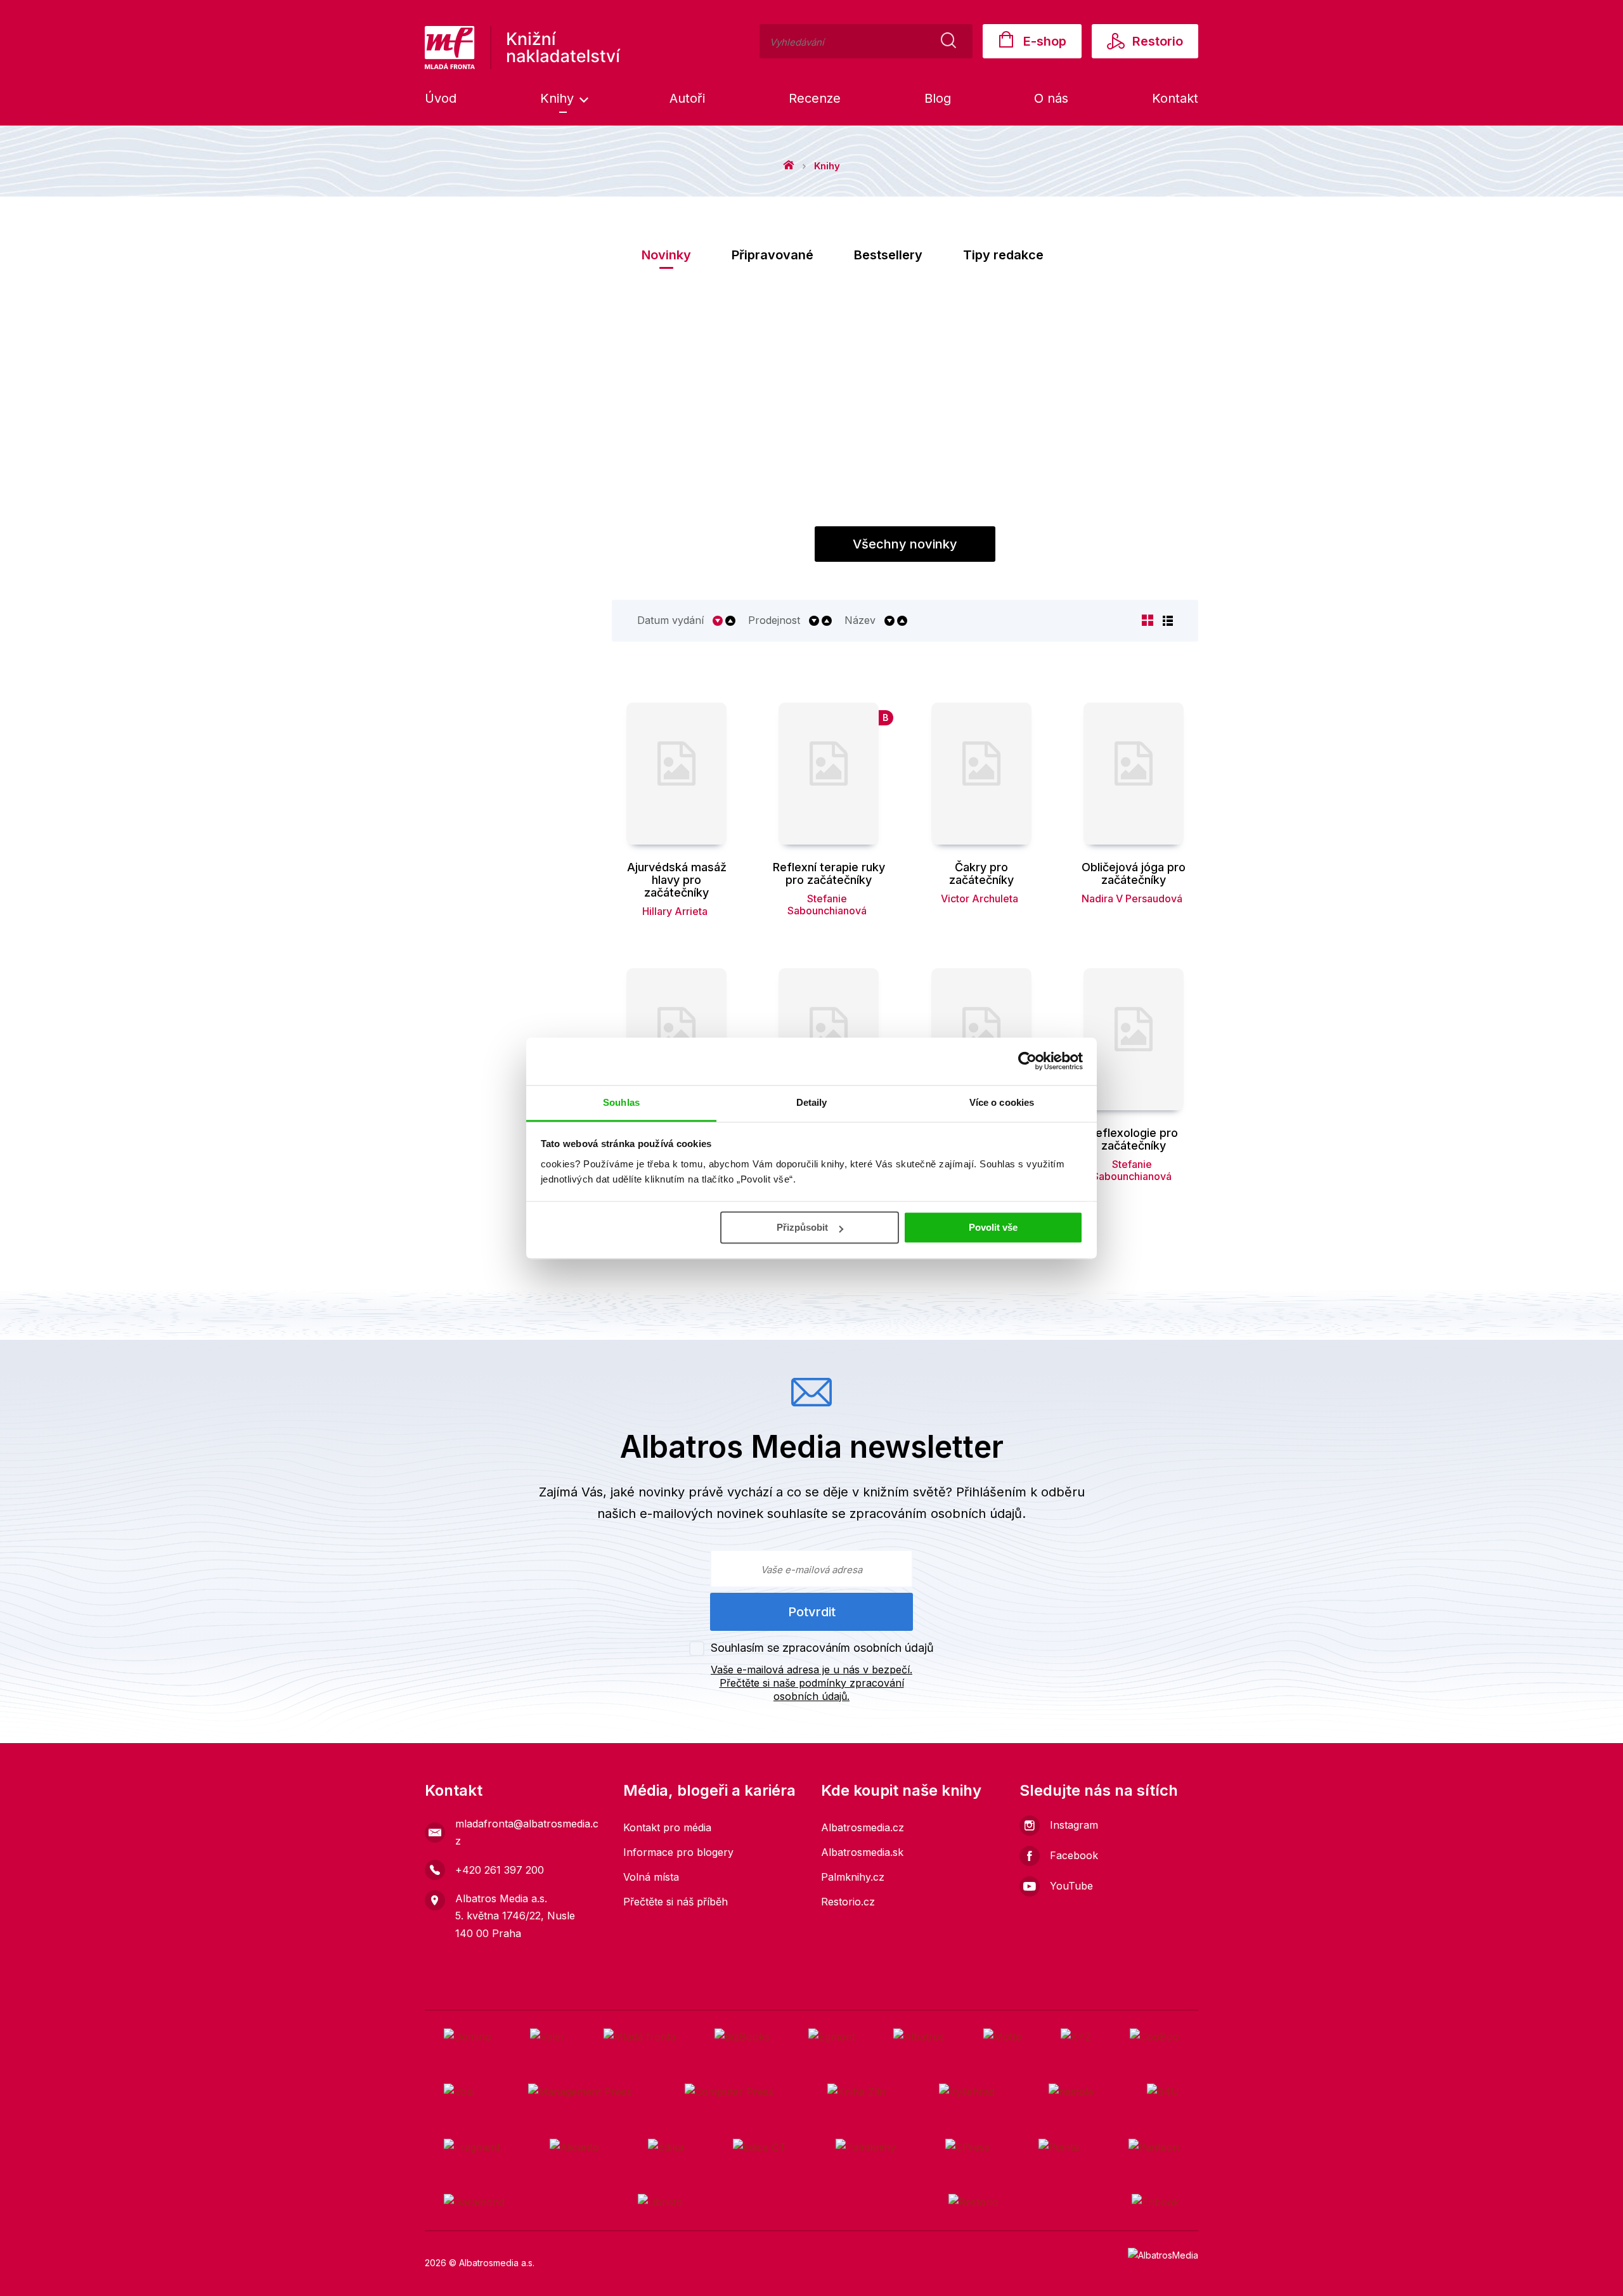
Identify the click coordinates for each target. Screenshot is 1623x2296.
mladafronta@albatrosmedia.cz (527, 1832)
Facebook (1074, 1855)
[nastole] (1071, 2092)
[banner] (523, 48)
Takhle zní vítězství (710, 511)
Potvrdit (812, 1612)
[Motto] (1003, 2037)
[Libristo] (660, 2202)
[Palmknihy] (866, 2147)
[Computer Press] (729, 2092)
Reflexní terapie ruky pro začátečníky (829, 874)
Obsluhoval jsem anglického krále (1065, 518)
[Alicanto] (574, 2147)
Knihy (559, 98)
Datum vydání (670, 620)
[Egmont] (832, 2037)
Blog (938, 98)
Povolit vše (993, 1227)
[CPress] (967, 2147)
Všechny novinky (905, 544)
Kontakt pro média (667, 1827)
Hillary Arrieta (675, 911)
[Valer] (547, 2037)
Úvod (441, 98)
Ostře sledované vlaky (888, 511)
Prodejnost (774, 620)
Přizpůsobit (802, 1227)
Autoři (687, 98)
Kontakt (1175, 98)
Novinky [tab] (666, 255)
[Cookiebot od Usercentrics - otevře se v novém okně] (1027, 1061)
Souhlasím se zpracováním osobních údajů (822, 1648)
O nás (1051, 98)
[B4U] (1163, 2092)
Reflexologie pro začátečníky (1133, 1139)
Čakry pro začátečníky (981, 874)
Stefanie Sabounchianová (827, 905)
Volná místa (651, 1877)
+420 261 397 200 (500, 1870)
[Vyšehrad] (967, 2092)
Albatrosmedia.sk (862, 1852)
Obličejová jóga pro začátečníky (1134, 874)
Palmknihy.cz (853, 1877)
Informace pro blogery (678, 1852)
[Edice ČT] (760, 2147)
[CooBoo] (1154, 2037)
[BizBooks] (742, 2037)
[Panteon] (1154, 2147)
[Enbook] (1155, 2202)
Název (860, 620)
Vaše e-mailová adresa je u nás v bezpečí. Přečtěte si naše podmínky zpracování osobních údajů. (811, 1683)
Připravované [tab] (773, 255)
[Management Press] (580, 2092)
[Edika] (666, 2147)
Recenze (815, 98)
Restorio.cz (848, 1902)
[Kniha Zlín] (857, 2092)
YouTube (1071, 1886)
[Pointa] (1059, 2147)
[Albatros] (919, 2037)
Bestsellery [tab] (888, 255)
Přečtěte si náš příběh (676, 1902)
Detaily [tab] (812, 1102)
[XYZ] (1076, 2037)
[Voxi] (459, 2092)
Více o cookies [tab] (1002, 1102)
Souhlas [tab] (621, 1102)
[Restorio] (973, 2202)
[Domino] (468, 2037)
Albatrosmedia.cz (863, 1827)
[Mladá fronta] (640, 2037)
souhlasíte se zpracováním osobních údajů (895, 1514)
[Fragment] (472, 2147)
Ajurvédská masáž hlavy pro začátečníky (677, 880)
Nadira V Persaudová (1132, 898)
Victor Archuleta (980, 898)
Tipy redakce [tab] (1003, 255)
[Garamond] (474, 2202)
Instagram (1074, 1825)
